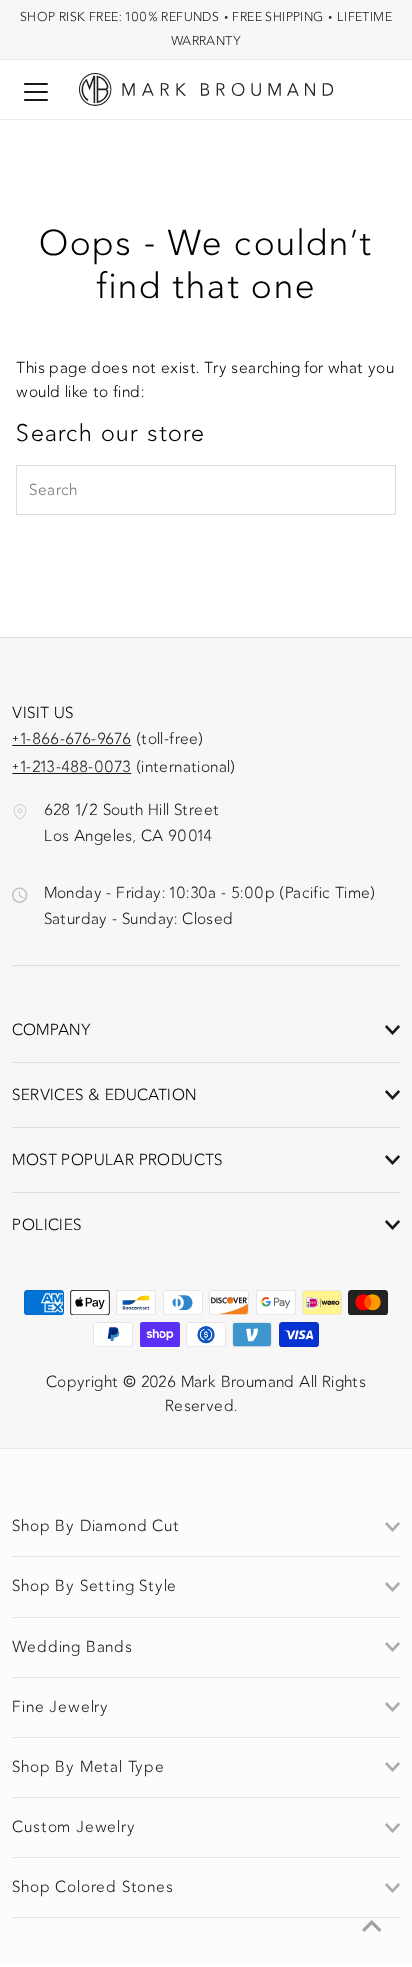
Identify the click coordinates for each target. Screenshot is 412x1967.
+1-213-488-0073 (71, 767)
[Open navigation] (36, 91)
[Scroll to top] (372, 1927)
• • (206, 28)
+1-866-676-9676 (71, 739)
